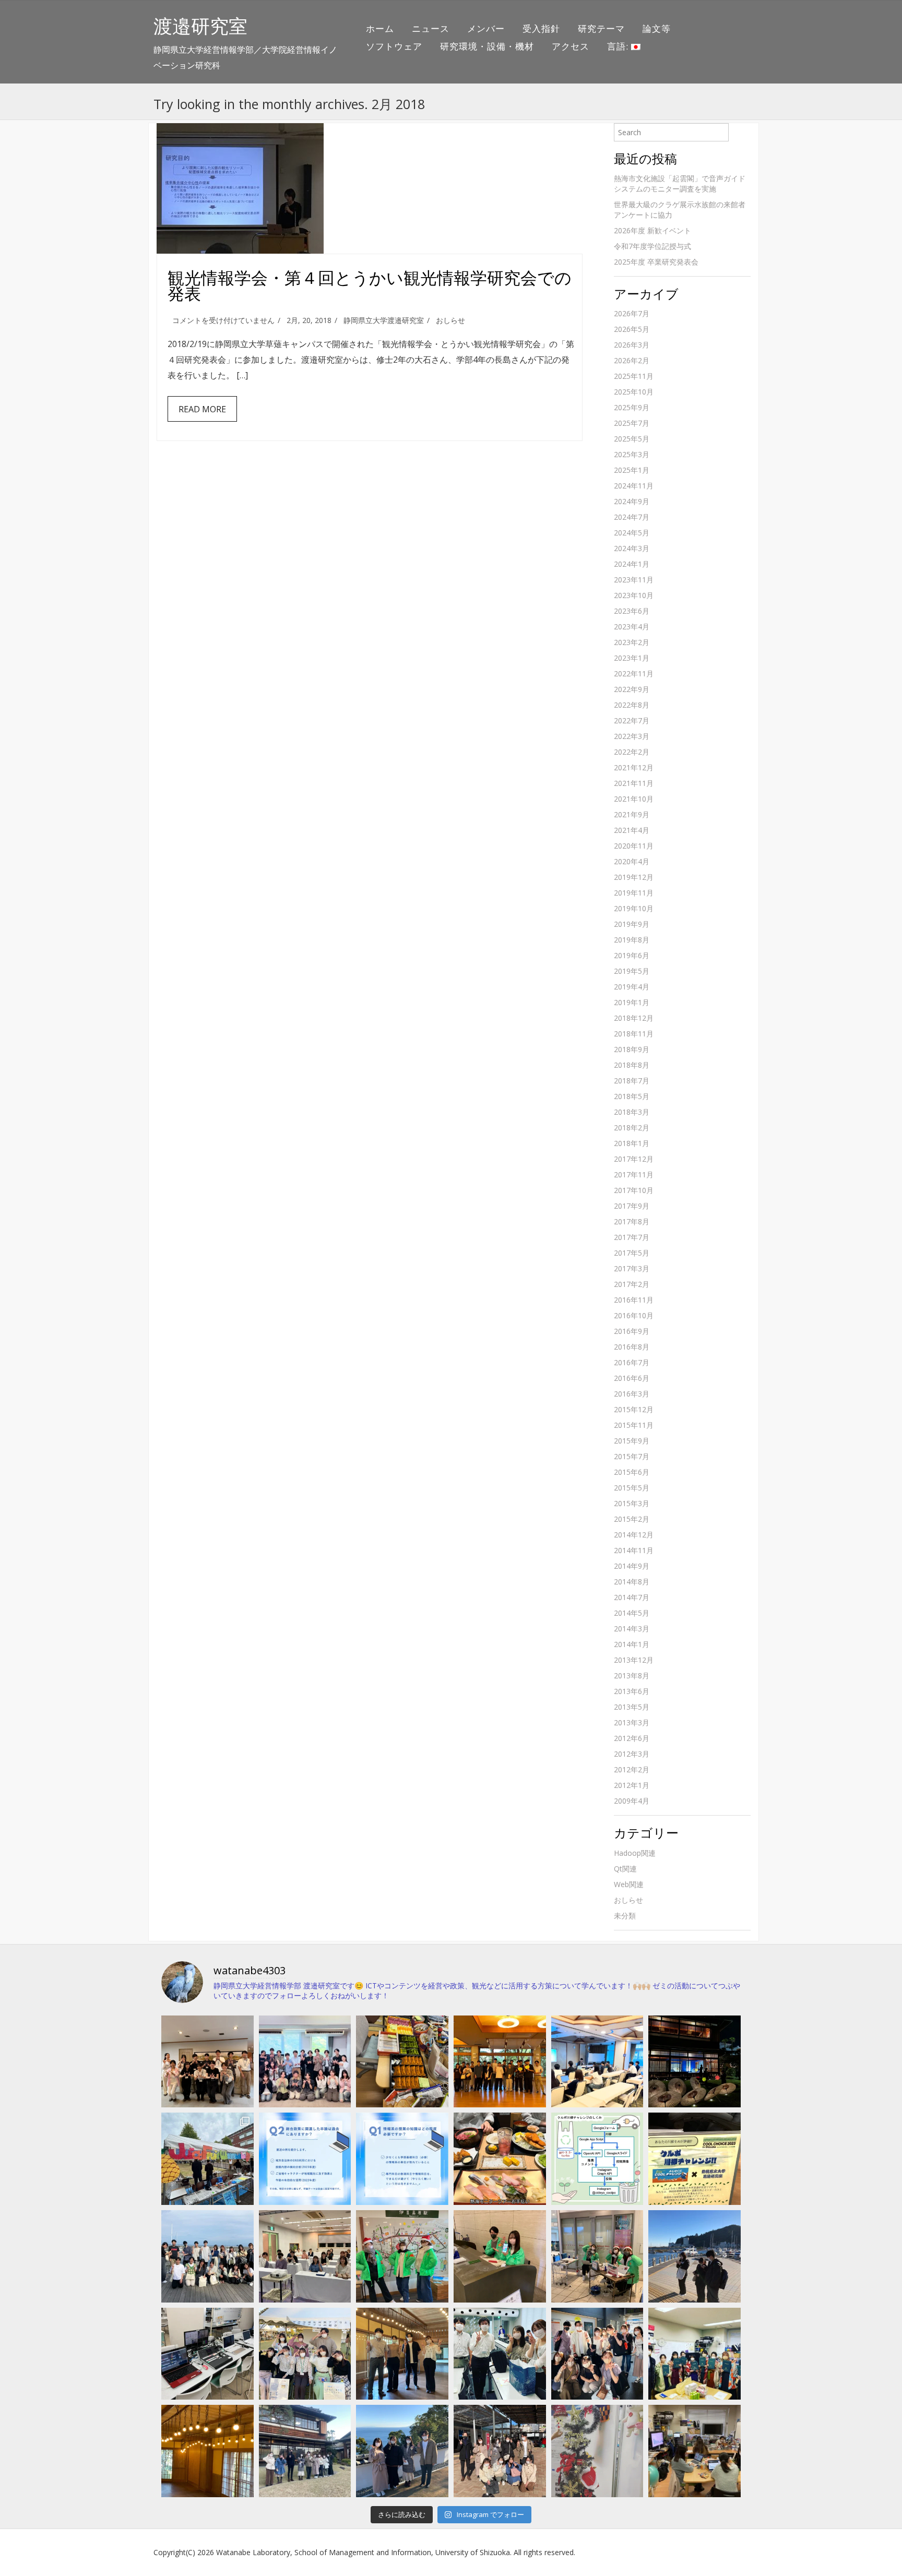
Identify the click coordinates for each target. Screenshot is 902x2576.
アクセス (571, 46)
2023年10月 (634, 595)
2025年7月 (632, 423)
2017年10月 (634, 1190)
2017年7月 (632, 1237)
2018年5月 (632, 1096)
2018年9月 (632, 1049)
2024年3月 (632, 548)
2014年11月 (634, 1550)
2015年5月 (632, 1488)
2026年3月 (632, 345)
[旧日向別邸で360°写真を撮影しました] (402, 2354)
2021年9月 (632, 814)
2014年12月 (634, 1535)
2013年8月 (632, 1675)
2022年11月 (634, 673)
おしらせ (450, 320)
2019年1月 (632, 1002)
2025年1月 (632, 470)
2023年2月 (632, 642)
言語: (619, 46)
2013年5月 (632, 1707)
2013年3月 (632, 1722)
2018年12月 (634, 1018)
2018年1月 (632, 1143)
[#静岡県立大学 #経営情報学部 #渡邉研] (500, 2159)
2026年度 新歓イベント (652, 230)
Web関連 (629, 1884)
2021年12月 (634, 767)
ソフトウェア (394, 46)
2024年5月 (632, 533)
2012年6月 (632, 1738)
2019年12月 (634, 877)
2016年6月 (632, 1378)
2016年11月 (634, 1300)
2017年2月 (632, 1284)
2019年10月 (634, 908)
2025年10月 (634, 392)
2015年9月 (632, 1441)
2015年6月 (632, 1472)
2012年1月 (632, 1785)
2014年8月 (632, 1582)
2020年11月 (634, 846)
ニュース (431, 28)
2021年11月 (634, 783)
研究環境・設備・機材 (487, 46)
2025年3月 (632, 454)
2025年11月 (634, 376)
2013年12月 (634, 1660)
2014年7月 (632, 1597)
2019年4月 (632, 987)
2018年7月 (632, 1081)
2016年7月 (632, 1362)
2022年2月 (632, 752)
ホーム (380, 28)
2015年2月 (632, 1519)
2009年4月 (632, 1801)
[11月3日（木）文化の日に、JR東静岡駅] (305, 2354)
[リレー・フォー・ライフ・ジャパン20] (207, 2354)
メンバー (486, 28)
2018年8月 (632, 1065)
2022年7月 (632, 720)
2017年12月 (634, 1159)
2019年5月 (632, 971)
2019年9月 (632, 924)
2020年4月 (632, 861)
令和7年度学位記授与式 (652, 246)
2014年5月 (632, 1613)
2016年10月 (634, 1315)
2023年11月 (634, 580)
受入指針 (541, 28)
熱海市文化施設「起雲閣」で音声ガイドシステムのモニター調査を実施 (680, 183)
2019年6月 (632, 955)
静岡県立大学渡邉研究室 (384, 320)
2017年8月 (632, 1221)
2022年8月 (632, 705)
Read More (202, 409)
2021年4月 (632, 830)
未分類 (625, 1916)
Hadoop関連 (635, 1853)
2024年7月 (632, 517)
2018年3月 (632, 1112)
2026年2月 (632, 360)
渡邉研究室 (200, 26)
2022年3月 (632, 736)
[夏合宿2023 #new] (305, 2256)
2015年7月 (632, 1456)
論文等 (657, 28)
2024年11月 (634, 486)
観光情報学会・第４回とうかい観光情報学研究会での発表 (370, 285)
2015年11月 (634, 1425)
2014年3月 (632, 1629)
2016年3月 (632, 1394)
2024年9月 (632, 501)
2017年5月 (632, 1253)
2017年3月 (632, 1268)
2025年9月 (632, 407)
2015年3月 (632, 1503)
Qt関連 (625, 1869)
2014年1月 (632, 1644)
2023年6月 (632, 611)
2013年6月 (632, 1691)
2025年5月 (632, 439)
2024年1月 (632, 564)
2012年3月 (632, 1754)
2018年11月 (634, 1034)
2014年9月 (632, 1566)
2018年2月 (632, 1128)
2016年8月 (632, 1347)
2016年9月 (632, 1331)
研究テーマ (601, 28)
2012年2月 (632, 1769)
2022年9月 (632, 689)
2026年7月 (632, 313)
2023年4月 (632, 627)
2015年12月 (634, 1409)
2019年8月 (632, 940)
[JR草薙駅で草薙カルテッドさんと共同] (597, 2256)
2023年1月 (632, 658)
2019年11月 (634, 893)
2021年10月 (634, 799)
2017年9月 (632, 1206)
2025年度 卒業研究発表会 (656, 262)
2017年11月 (634, 1174)
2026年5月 (632, 329)
